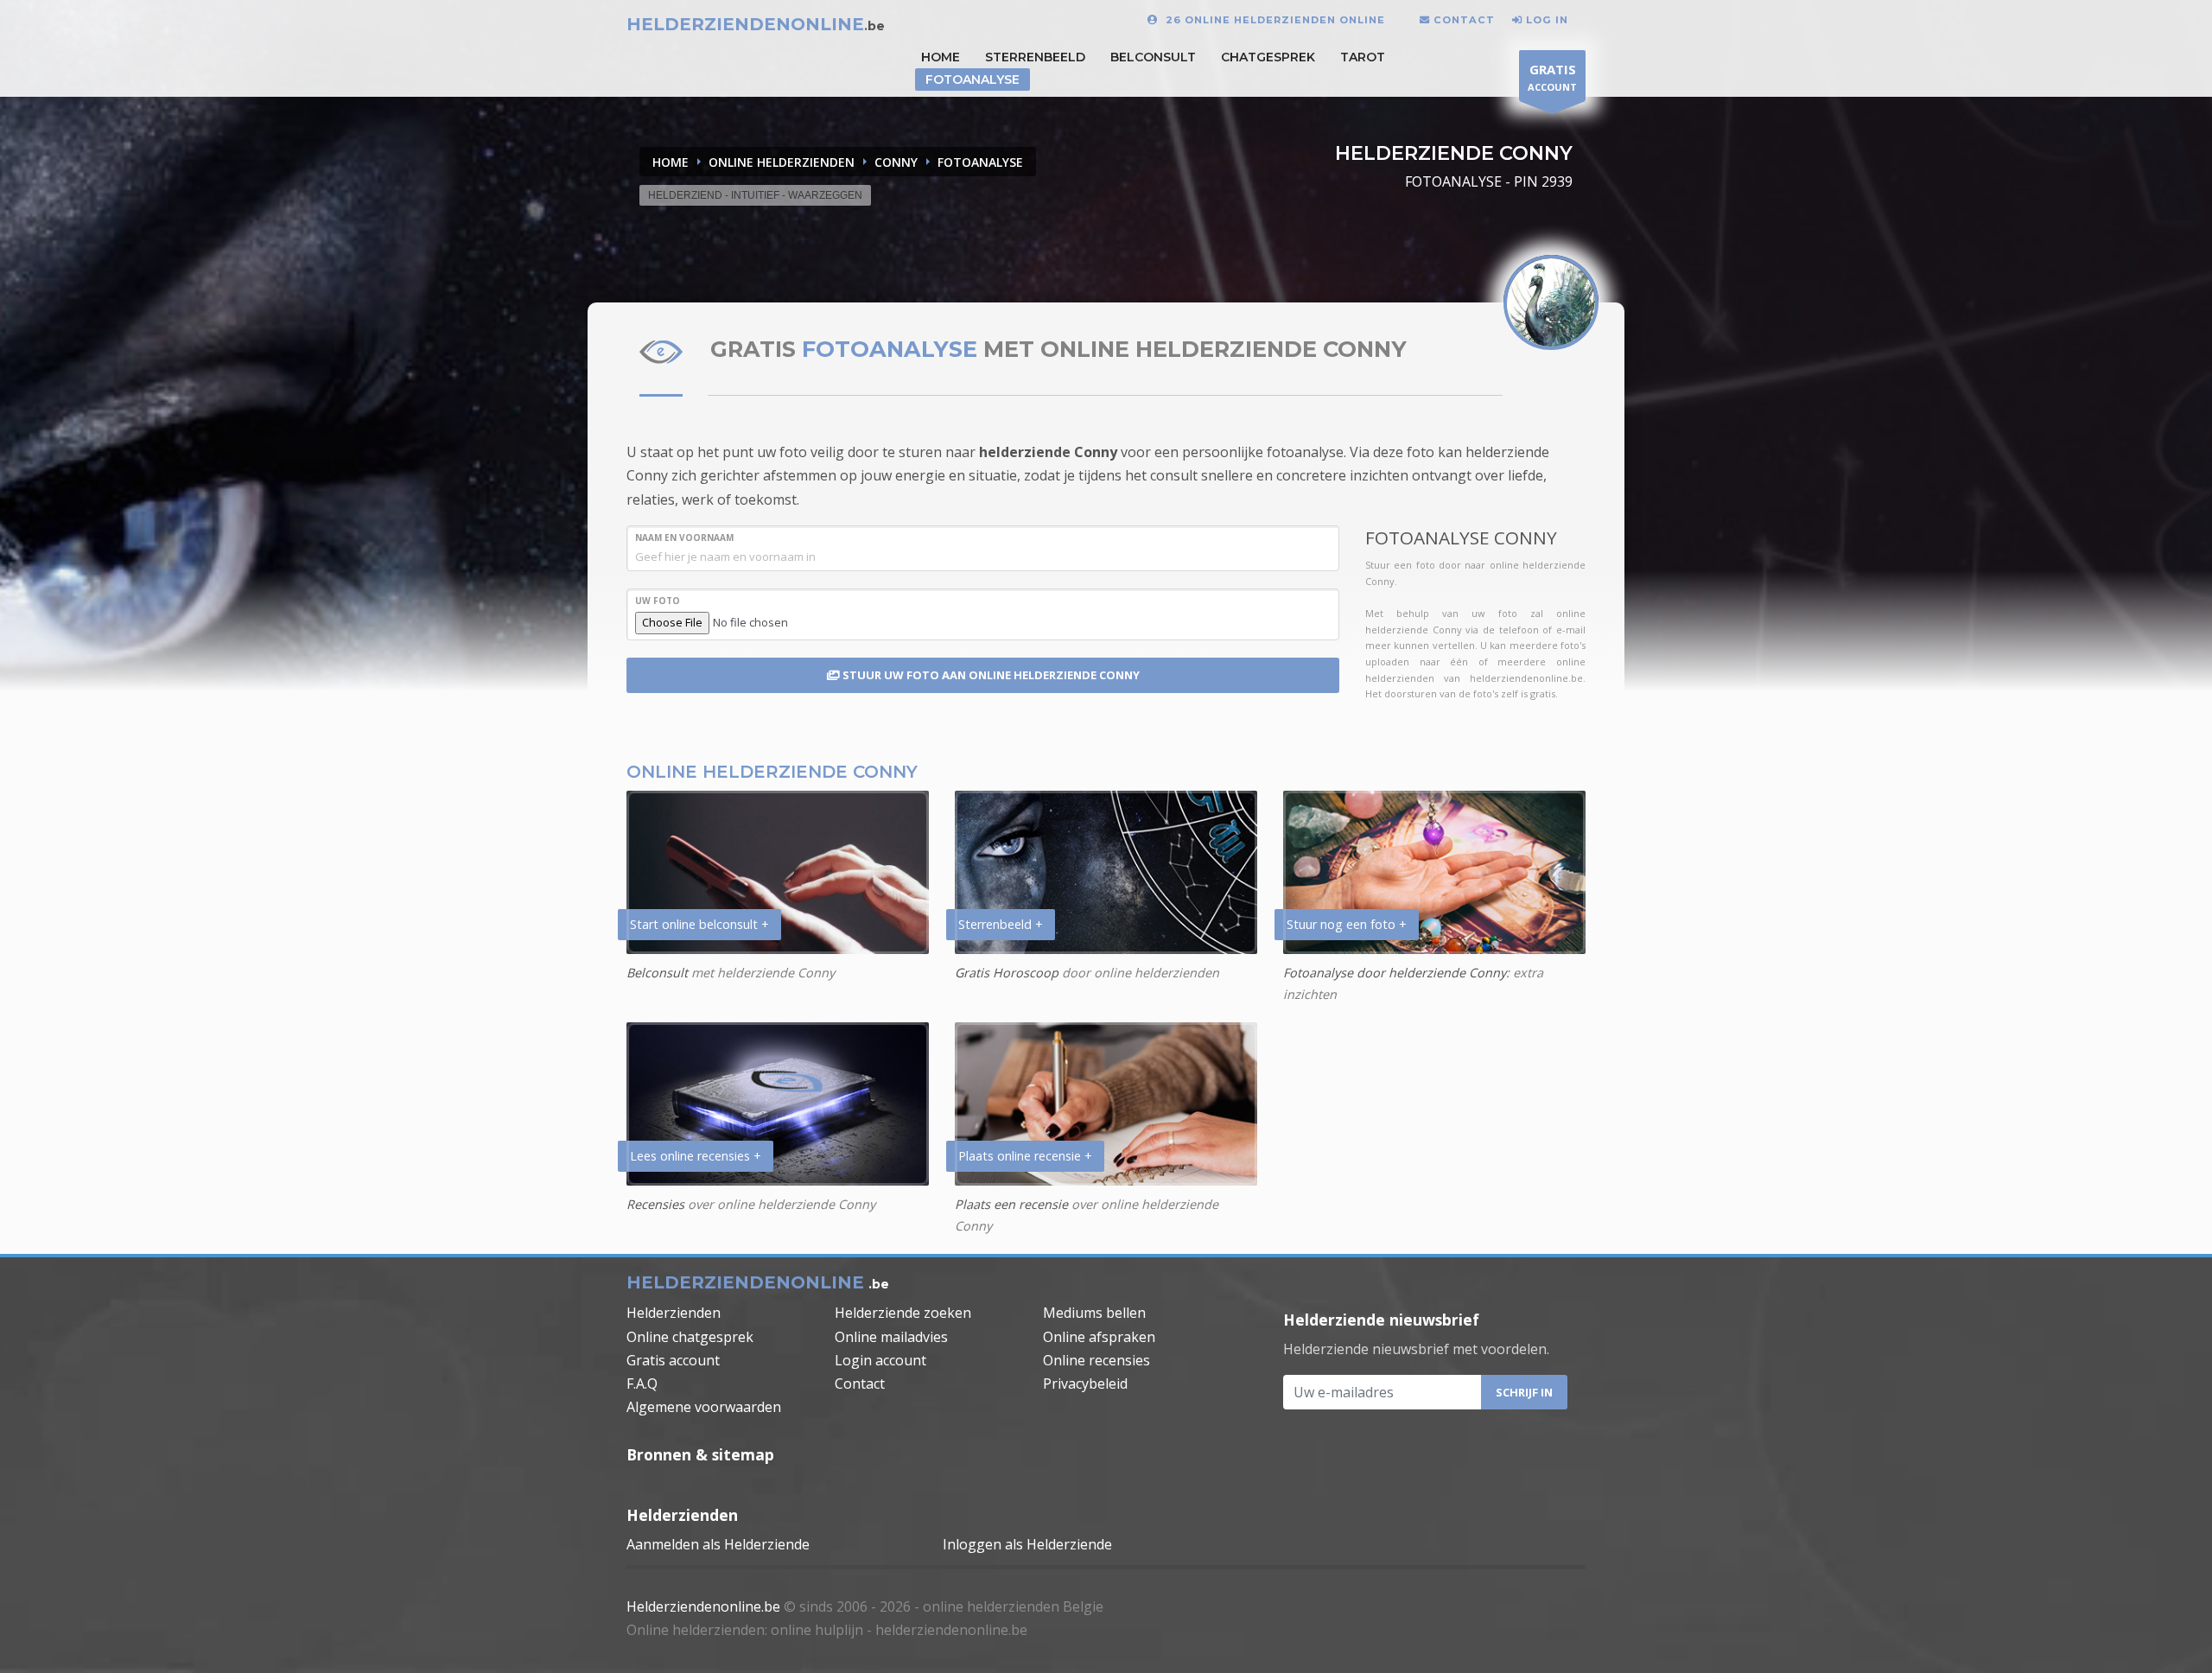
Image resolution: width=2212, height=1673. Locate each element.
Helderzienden (674, 1313)
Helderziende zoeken (903, 1313)
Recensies (655, 1204)
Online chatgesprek (690, 1337)
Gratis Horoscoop (1007, 973)
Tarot (1363, 57)
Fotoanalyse (973, 80)
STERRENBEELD (1035, 57)
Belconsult (1153, 57)
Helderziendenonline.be (703, 1606)
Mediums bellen (1094, 1313)
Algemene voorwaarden (704, 1407)
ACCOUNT (1552, 77)
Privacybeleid (1085, 1384)
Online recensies (1096, 1360)
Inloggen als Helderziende (1027, 1544)
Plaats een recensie (1011, 1204)
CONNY (896, 162)
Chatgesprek (1268, 57)
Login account (880, 1360)
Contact (860, 1384)
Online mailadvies (891, 1337)
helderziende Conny (1048, 452)
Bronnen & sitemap (700, 1454)
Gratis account (673, 1360)
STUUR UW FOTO (990, 675)
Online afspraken (1099, 1337)
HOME (941, 57)
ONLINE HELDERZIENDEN (782, 162)
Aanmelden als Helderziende (718, 1544)
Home (671, 162)
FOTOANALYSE (980, 162)
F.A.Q (642, 1384)
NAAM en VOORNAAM (684, 538)
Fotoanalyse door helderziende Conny (1395, 973)
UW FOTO (658, 601)
